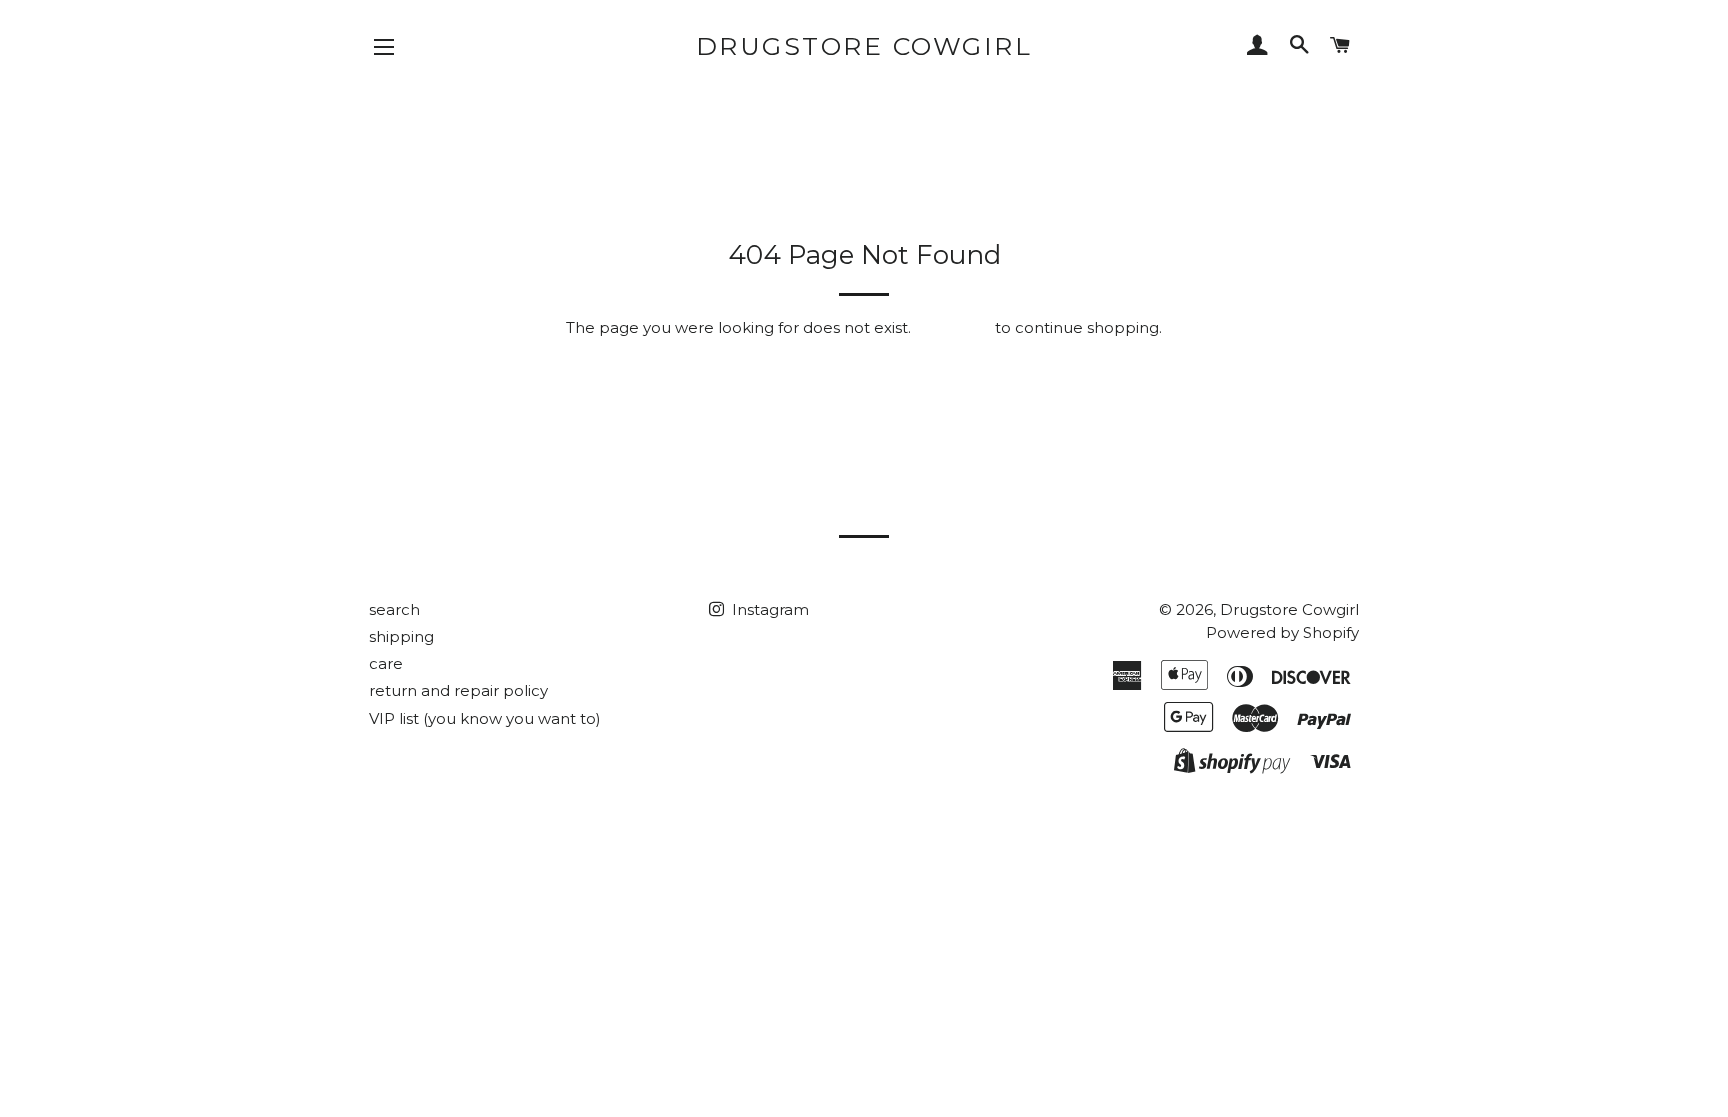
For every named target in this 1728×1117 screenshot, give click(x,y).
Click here (953, 327)
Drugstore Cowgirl (864, 46)
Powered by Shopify (1282, 632)
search (394, 609)
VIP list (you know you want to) (485, 718)
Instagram (768, 609)
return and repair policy (458, 690)
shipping (401, 636)
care (386, 663)
